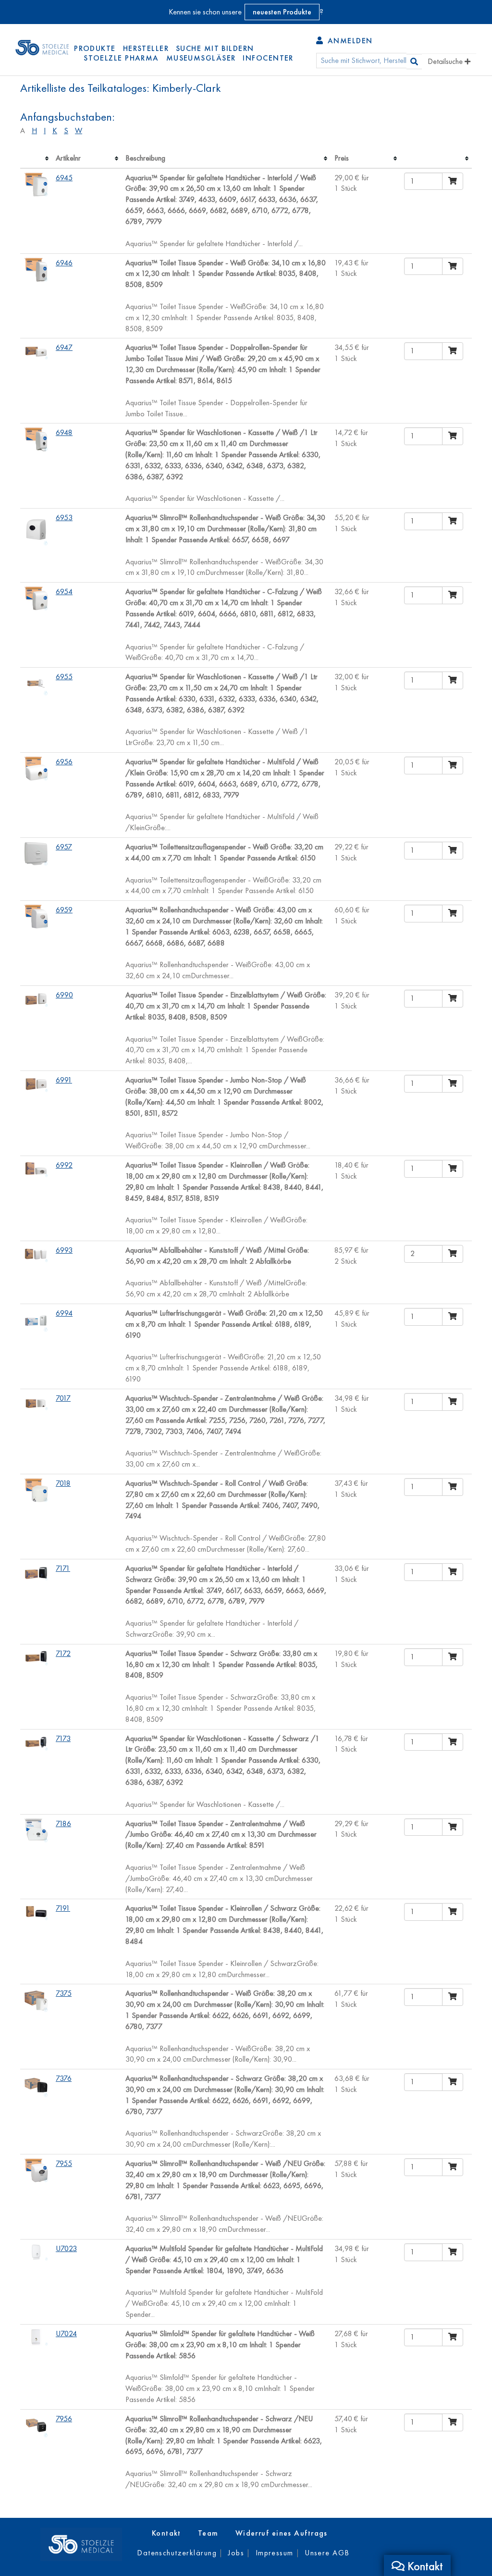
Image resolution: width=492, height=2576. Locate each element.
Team (208, 2533)
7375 (64, 1993)
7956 (64, 2419)
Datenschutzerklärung (177, 2553)
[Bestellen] (453, 181)
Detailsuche (446, 61)
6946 (64, 263)
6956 (64, 762)
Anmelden (349, 41)
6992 (64, 1165)
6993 (64, 1250)
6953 (64, 517)
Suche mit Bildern (215, 48)
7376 (64, 2078)
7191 (63, 1908)
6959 (64, 910)
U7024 (66, 2333)
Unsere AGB (327, 2553)
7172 (63, 1653)
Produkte (95, 48)
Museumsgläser (201, 58)
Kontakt (166, 2533)
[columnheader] (36, 159)
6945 (64, 178)
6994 (64, 1313)
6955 (64, 677)
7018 (63, 1483)
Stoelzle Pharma (121, 58)
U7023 (66, 2248)
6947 (64, 347)
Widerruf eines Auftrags (282, 2533)
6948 (64, 432)
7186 (63, 1823)
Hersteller (146, 48)
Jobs (236, 2553)
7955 (64, 2163)
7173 (63, 1738)
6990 (64, 995)
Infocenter (268, 58)
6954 (64, 591)
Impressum (275, 2553)
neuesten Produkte (282, 12)
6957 (64, 847)
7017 (63, 1398)
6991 (64, 1080)
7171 (63, 1568)
